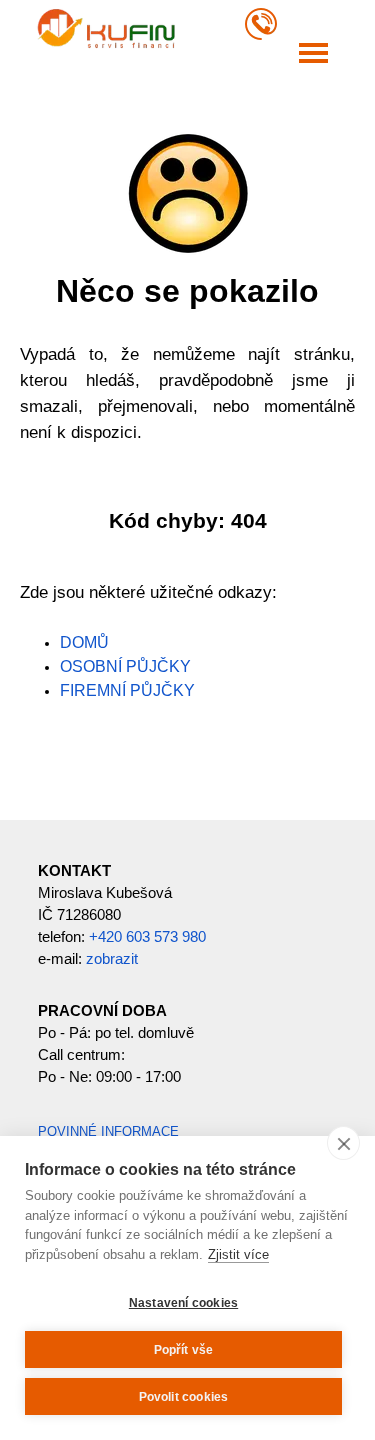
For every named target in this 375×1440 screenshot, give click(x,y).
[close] (343, 1143)
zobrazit (112, 959)
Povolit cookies (184, 1397)
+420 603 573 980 (147, 937)
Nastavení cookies (183, 1303)
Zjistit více (238, 1254)
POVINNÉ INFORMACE (108, 1131)
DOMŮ (84, 642)
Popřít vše (184, 1350)
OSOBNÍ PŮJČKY (125, 666)
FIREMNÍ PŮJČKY (127, 690)
